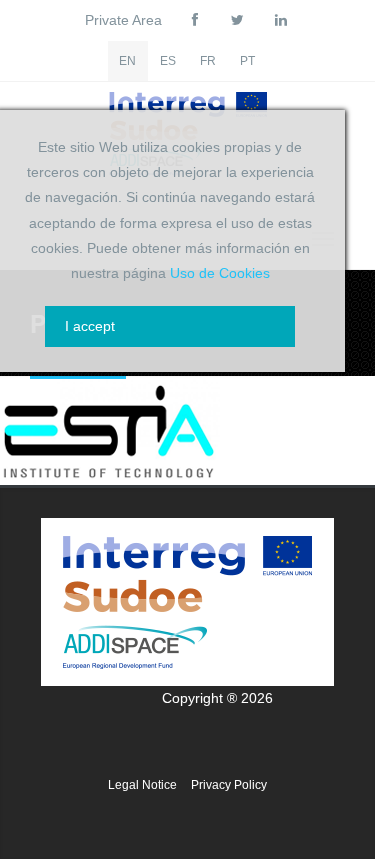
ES (168, 61)
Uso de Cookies (220, 273)
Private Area (123, 20)
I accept (90, 326)
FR (208, 61)
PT (247, 61)
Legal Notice (142, 785)
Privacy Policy (229, 785)
